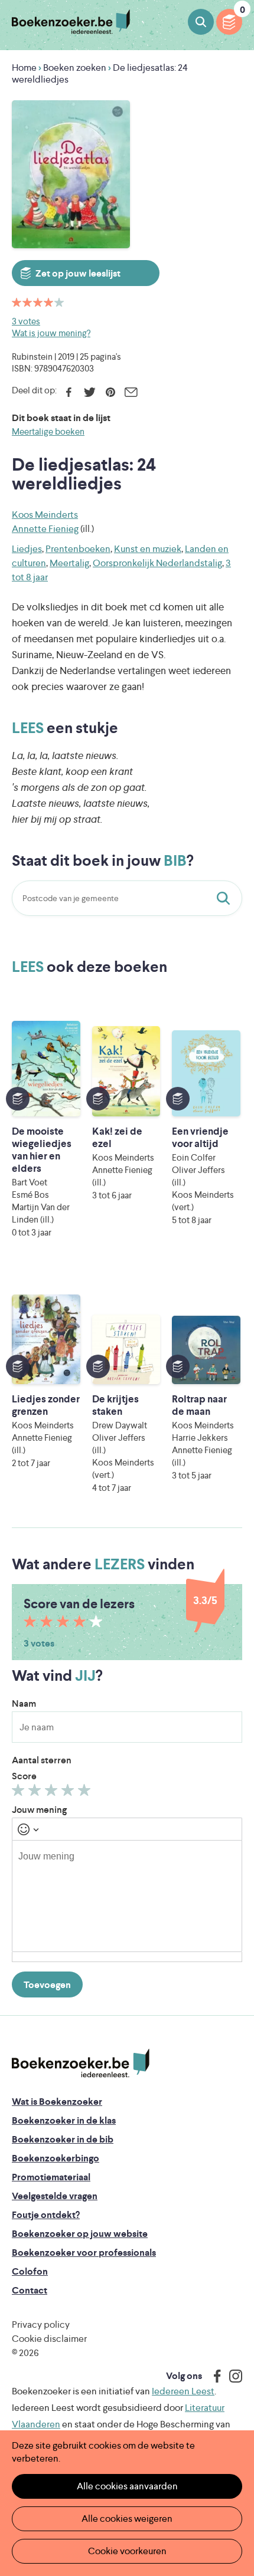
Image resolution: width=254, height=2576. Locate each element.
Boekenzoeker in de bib (63, 2139)
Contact (30, 2290)
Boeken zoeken (201, 22)
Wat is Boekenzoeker (57, 2102)
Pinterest (110, 392)
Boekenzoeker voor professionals (84, 2253)
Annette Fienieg (45, 529)
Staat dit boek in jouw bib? (226, 898)
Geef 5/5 (86, 1793)
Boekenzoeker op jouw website (80, 2234)
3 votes (26, 321)
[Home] (81, 2063)
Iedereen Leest (183, 2391)
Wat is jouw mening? (51, 333)
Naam (24, 1703)
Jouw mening (39, 1810)
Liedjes (27, 549)
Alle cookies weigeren (127, 2518)
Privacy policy (41, 2324)
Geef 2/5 (36, 1793)
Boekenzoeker (71, 22)
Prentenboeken (78, 549)
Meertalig (69, 563)
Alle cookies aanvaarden (127, 2486)
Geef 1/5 (20, 1793)
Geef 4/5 (69, 1793)
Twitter (89, 392)
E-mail (131, 392)
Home (24, 68)
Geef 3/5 (53, 1793)
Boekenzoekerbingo (56, 2158)
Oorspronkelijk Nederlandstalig (157, 563)
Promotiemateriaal (51, 2177)
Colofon (30, 2271)
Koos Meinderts (45, 515)
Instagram (232, 2376)
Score (24, 1776)
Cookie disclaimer (49, 2339)
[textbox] (127, 1896)
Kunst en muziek (148, 549)
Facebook (69, 392)
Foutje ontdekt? (46, 2215)
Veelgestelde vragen (55, 2196)
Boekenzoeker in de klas (64, 2120)
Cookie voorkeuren (127, 2551)
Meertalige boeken (48, 431)
